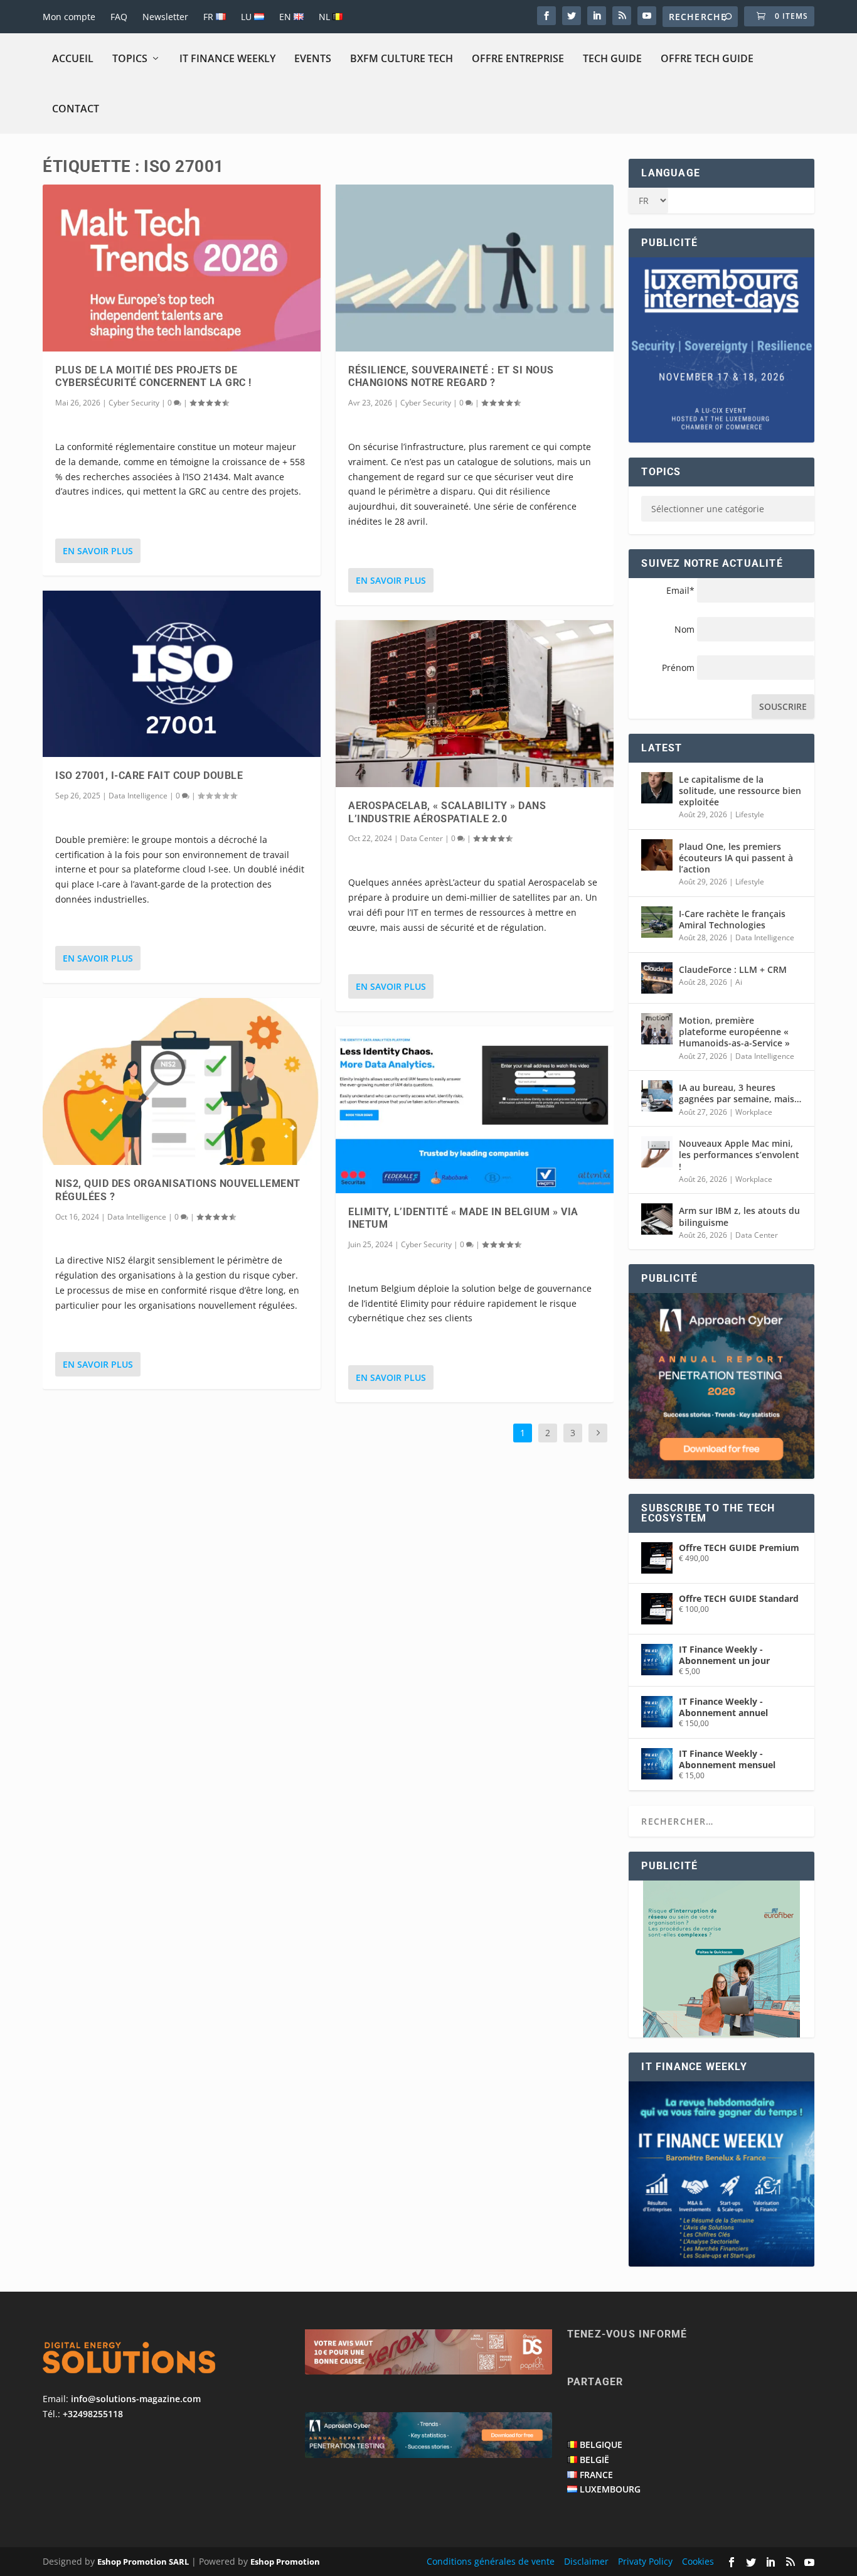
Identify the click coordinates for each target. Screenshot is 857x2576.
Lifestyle (750, 814)
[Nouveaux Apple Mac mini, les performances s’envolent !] (657, 1152)
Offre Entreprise (518, 58)
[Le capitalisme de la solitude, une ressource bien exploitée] (657, 788)
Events (313, 58)
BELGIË (594, 2460)
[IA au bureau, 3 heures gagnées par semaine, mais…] (657, 1096)
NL (326, 17)
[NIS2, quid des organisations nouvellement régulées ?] (182, 1081)
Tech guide (612, 58)
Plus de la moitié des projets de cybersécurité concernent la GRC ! (153, 377)
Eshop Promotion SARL (143, 2562)
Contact (76, 109)
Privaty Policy (645, 2561)
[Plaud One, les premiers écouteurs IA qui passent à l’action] (657, 855)
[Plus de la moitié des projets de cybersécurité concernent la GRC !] (182, 268)
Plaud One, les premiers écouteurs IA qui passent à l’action (736, 858)
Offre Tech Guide (707, 58)
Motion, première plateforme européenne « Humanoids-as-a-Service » (734, 1032)
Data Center (422, 838)
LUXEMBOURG (610, 2489)
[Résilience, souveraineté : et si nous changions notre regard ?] (475, 268)
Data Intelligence (138, 796)
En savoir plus (98, 551)
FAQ (119, 17)
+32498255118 (93, 2414)
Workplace (754, 1112)
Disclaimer (586, 2561)
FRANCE (596, 2475)
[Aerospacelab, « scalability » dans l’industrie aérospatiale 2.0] (475, 704)
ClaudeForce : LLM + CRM (733, 969)
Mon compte (69, 17)
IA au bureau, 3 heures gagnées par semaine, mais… (740, 1093)
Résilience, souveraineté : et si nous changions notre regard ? (451, 377)
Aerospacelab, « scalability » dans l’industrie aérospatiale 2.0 (447, 812)
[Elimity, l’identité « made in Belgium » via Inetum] (475, 1110)
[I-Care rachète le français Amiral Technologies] (657, 922)
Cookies (698, 2561)
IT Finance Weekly (227, 58)
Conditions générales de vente (491, 2561)
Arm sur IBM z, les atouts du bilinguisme (739, 1216)
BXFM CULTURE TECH (402, 58)
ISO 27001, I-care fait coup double (149, 775)
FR (210, 17)
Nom (684, 629)
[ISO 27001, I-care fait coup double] (182, 674)
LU (248, 17)
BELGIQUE (601, 2445)
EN (286, 17)
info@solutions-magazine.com (136, 2399)
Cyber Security (134, 403)
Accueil (73, 58)
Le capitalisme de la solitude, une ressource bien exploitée (740, 791)
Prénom (678, 668)
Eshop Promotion (285, 2562)
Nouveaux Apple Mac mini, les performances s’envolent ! (739, 1155)
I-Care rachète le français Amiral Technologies (732, 919)
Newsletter (165, 17)
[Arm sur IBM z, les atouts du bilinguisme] (657, 1219)
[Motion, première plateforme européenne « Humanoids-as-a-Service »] (657, 1029)
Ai (739, 982)
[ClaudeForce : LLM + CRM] (657, 978)
